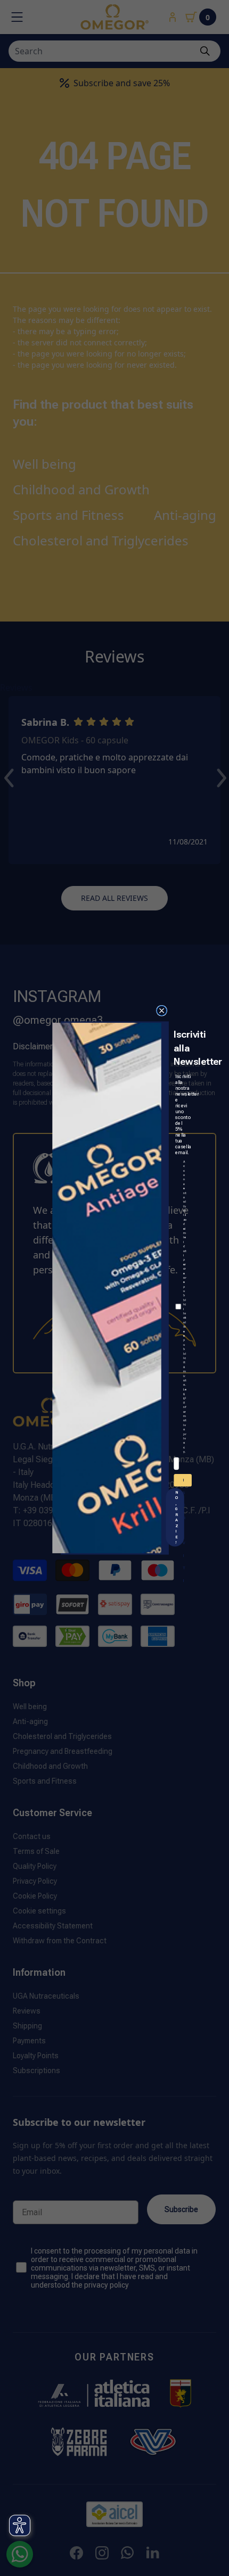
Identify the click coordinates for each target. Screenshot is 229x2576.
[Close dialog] (161, 1010)
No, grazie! (176, 1517)
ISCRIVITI (184, 1482)
